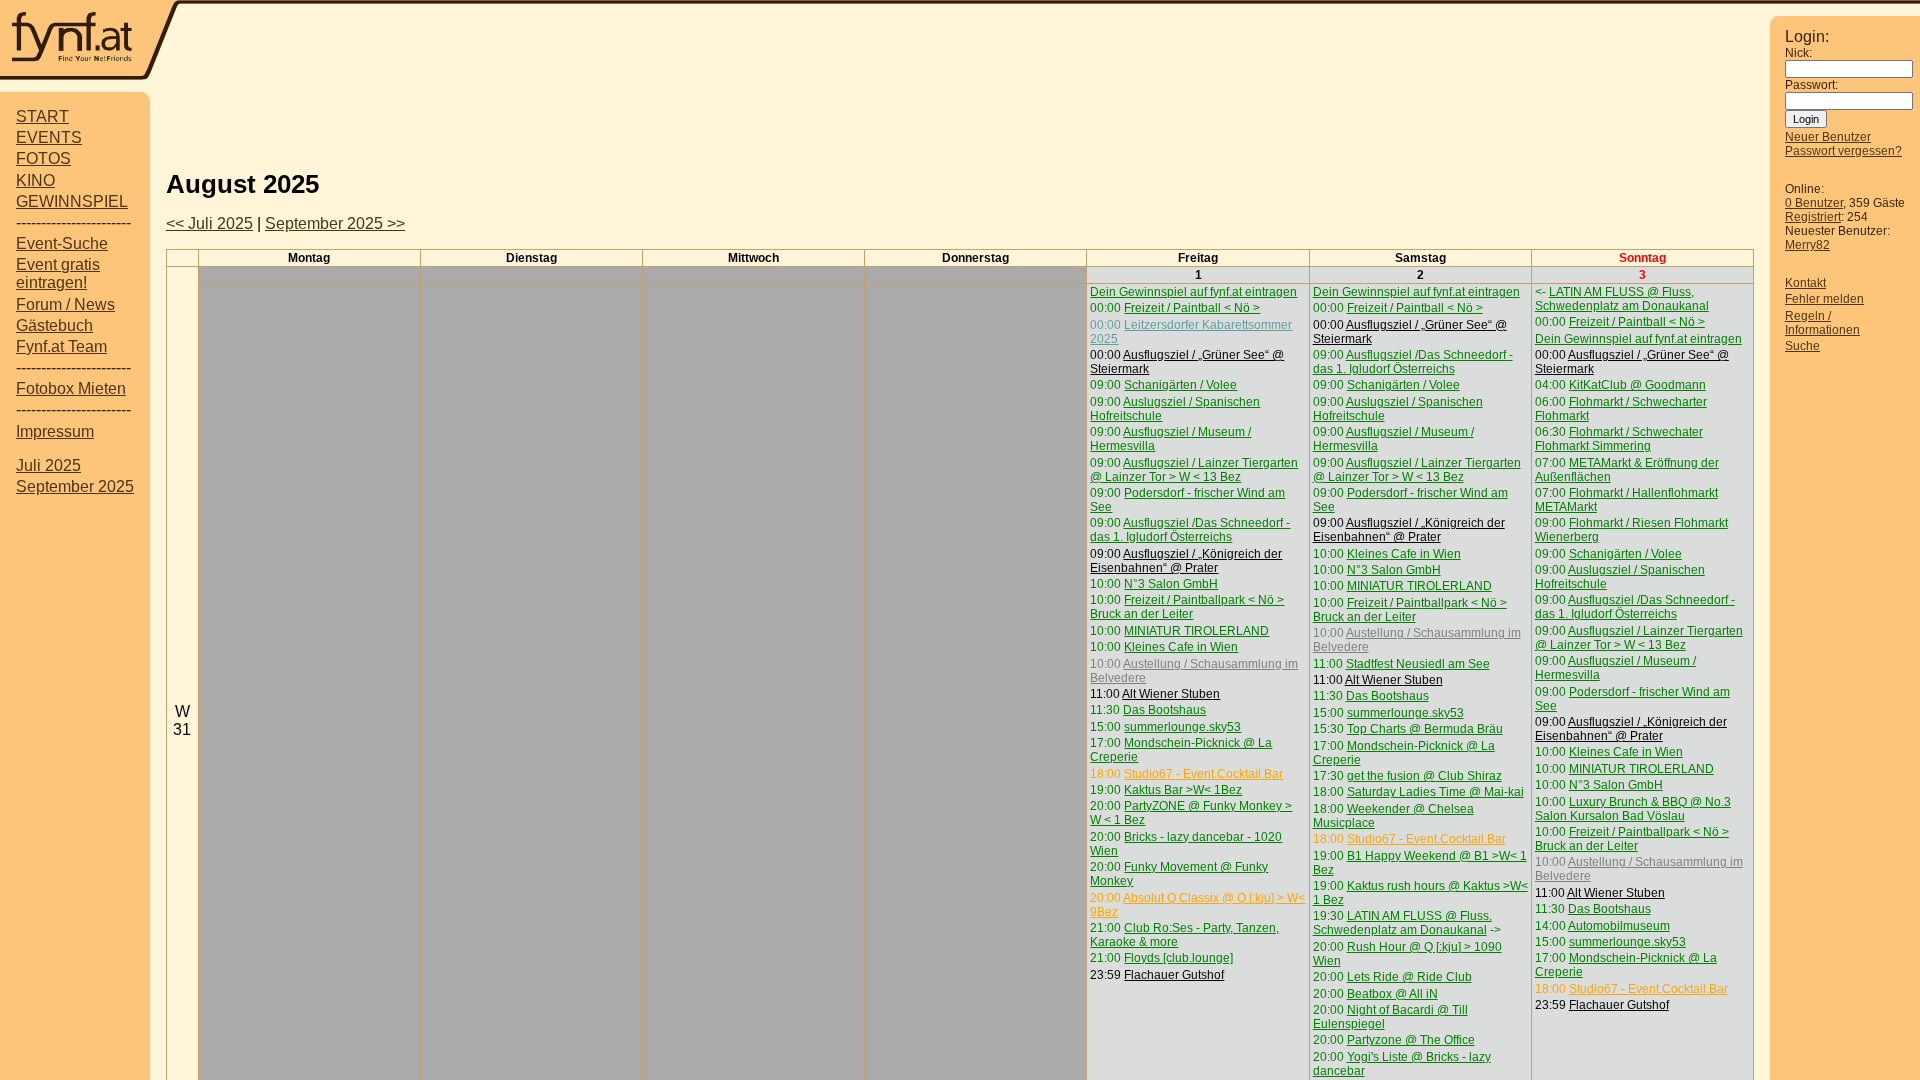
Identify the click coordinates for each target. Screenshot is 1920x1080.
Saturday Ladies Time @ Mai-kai (1435, 792)
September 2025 (75, 486)
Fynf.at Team (61, 346)
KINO (35, 180)
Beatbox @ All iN (1392, 994)
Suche (1802, 346)
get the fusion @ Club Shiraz (1424, 776)
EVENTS (49, 137)
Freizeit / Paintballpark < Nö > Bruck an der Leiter (1187, 607)
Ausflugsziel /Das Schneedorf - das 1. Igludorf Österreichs (1190, 530)
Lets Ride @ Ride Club (1409, 977)
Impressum (55, 431)
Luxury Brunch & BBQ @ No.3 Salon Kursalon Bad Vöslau (1633, 809)
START (42, 116)
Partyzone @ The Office (1411, 1040)
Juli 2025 (48, 465)
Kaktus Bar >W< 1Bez (1183, 790)
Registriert (1813, 217)
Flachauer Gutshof (1174, 975)
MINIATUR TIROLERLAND (1196, 631)
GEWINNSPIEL (72, 201)
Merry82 (1807, 245)
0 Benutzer (1814, 203)
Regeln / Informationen (1822, 323)
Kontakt (1805, 283)
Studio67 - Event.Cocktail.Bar (1203, 774)
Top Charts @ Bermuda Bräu (1425, 729)
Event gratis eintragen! (58, 273)
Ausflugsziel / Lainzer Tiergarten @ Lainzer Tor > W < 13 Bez (1194, 470)
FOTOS (43, 158)
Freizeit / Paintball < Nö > (1192, 308)
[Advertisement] (960, 123)
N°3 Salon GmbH (1171, 584)
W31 (182, 720)
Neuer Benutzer (1828, 137)
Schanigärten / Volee (1180, 385)
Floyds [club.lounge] (1178, 958)
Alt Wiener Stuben (1171, 694)
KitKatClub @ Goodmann (1637, 385)
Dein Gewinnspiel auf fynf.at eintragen (1193, 292)
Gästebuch (54, 325)
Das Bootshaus (1164, 710)
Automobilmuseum (1619, 926)
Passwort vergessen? (1843, 151)
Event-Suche (62, 243)
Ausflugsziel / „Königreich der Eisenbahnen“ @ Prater (1186, 561)
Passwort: (1811, 85)
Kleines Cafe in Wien (1181, 647)
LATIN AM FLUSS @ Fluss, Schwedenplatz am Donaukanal (1402, 923)
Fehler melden (1824, 299)
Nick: (1798, 53)
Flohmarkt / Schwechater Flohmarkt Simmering (1619, 439)
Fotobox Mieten (71, 388)
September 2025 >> (335, 223)
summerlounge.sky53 (1182, 727)
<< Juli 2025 (209, 223)
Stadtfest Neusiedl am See (1418, 664)
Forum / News (65, 304)
